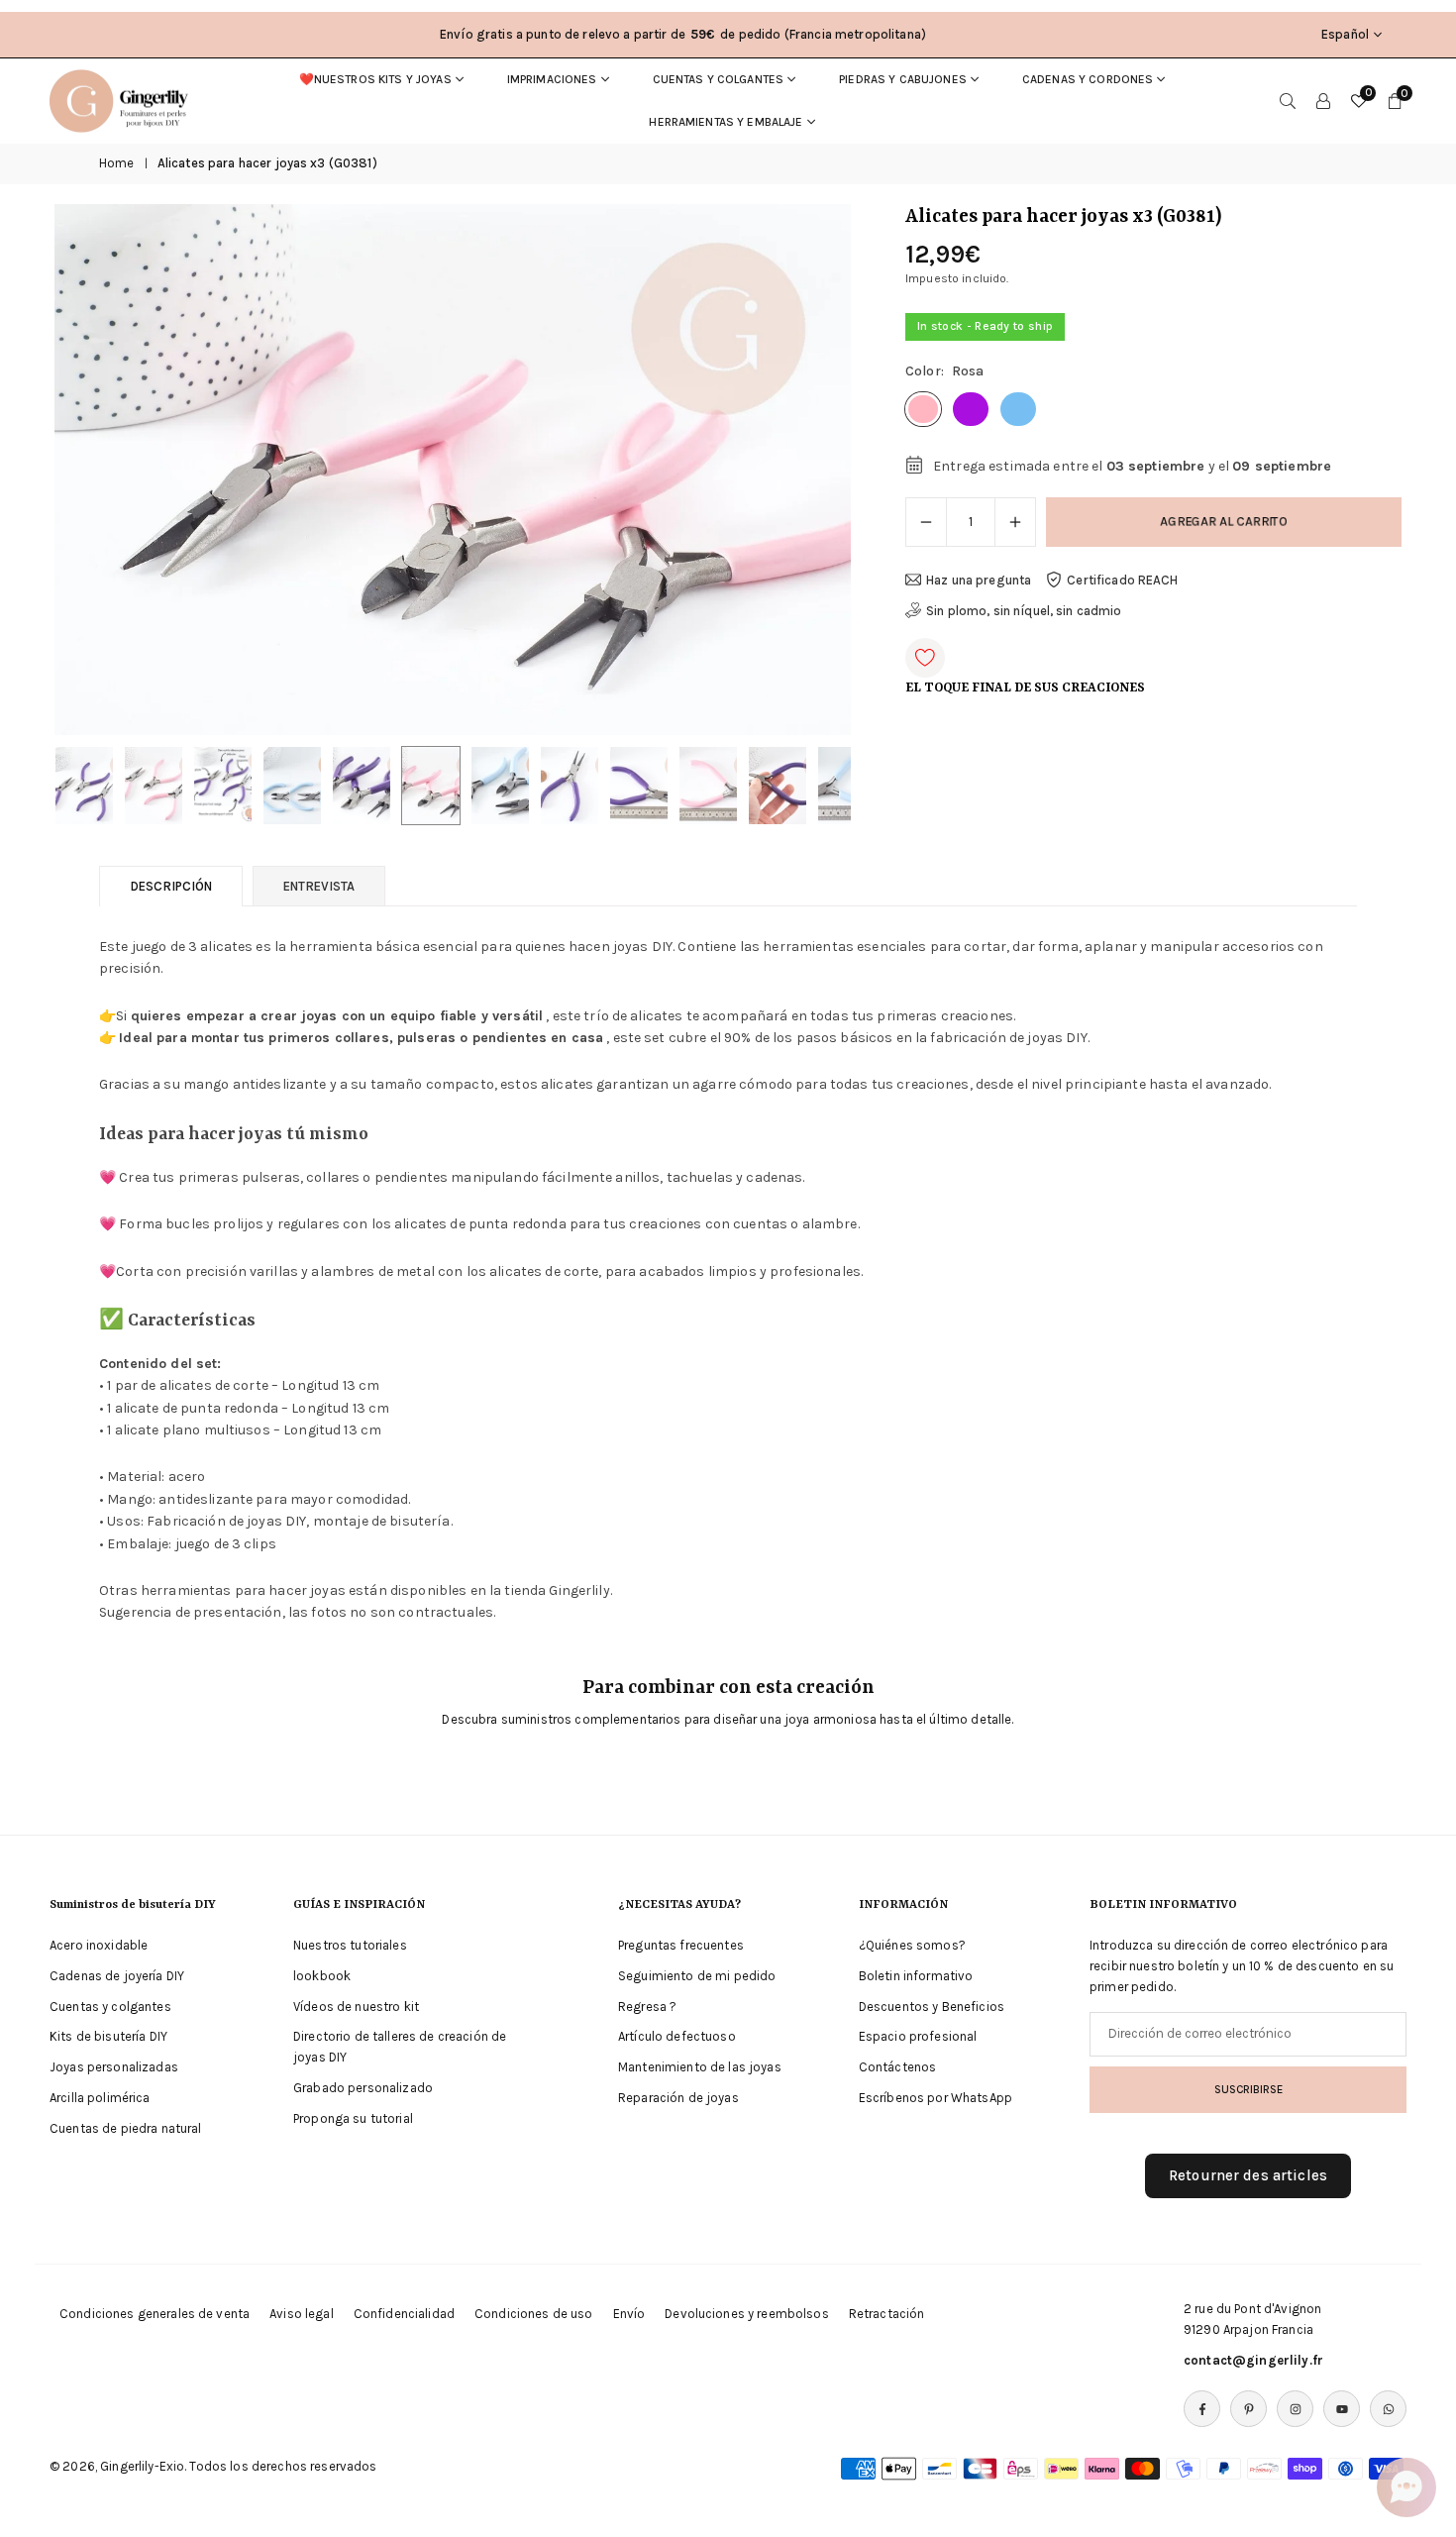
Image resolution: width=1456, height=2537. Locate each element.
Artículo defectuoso (677, 2036)
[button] (802, 470)
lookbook (322, 1976)
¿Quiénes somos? (912, 1945)
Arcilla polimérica (100, 2098)
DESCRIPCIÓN (171, 886)
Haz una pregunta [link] (979, 580)
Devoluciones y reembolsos (747, 2314)
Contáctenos (898, 2067)
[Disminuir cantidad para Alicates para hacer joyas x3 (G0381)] (926, 522)
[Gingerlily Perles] (124, 99)
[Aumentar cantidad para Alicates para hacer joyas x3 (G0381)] (1015, 522)
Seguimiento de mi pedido (697, 1976)
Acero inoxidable (99, 1945)
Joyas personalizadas (114, 2067)
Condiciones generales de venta (155, 2314)
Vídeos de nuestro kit (356, 2006)
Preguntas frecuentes (681, 1945)
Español (1345, 34)
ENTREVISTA (319, 886)
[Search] (1288, 101)
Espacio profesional (918, 2036)
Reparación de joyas (678, 2098)
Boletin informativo (916, 1976)
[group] (453, 470)
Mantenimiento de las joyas (700, 2067)
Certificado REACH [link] (1122, 580)
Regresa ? (647, 2006)
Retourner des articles (1248, 2175)
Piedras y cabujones (903, 79)
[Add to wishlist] (925, 658)
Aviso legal (302, 2314)
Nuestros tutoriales (350, 1945)
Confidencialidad (404, 2314)
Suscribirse (1248, 2089)
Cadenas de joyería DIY (117, 1976)
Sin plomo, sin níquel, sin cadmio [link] (1024, 611)
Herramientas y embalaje (726, 122)
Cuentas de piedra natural (126, 2128)
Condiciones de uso (534, 2314)
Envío (629, 2314)
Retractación (887, 2314)
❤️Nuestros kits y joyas (375, 79)
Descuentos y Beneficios (932, 2006)
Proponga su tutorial (353, 2118)
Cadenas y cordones (1088, 79)
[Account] (1323, 101)
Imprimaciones (552, 79)
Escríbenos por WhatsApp (936, 2098)
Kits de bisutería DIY (108, 2036)
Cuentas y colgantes (719, 79)
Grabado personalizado (363, 2088)
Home (117, 163)
